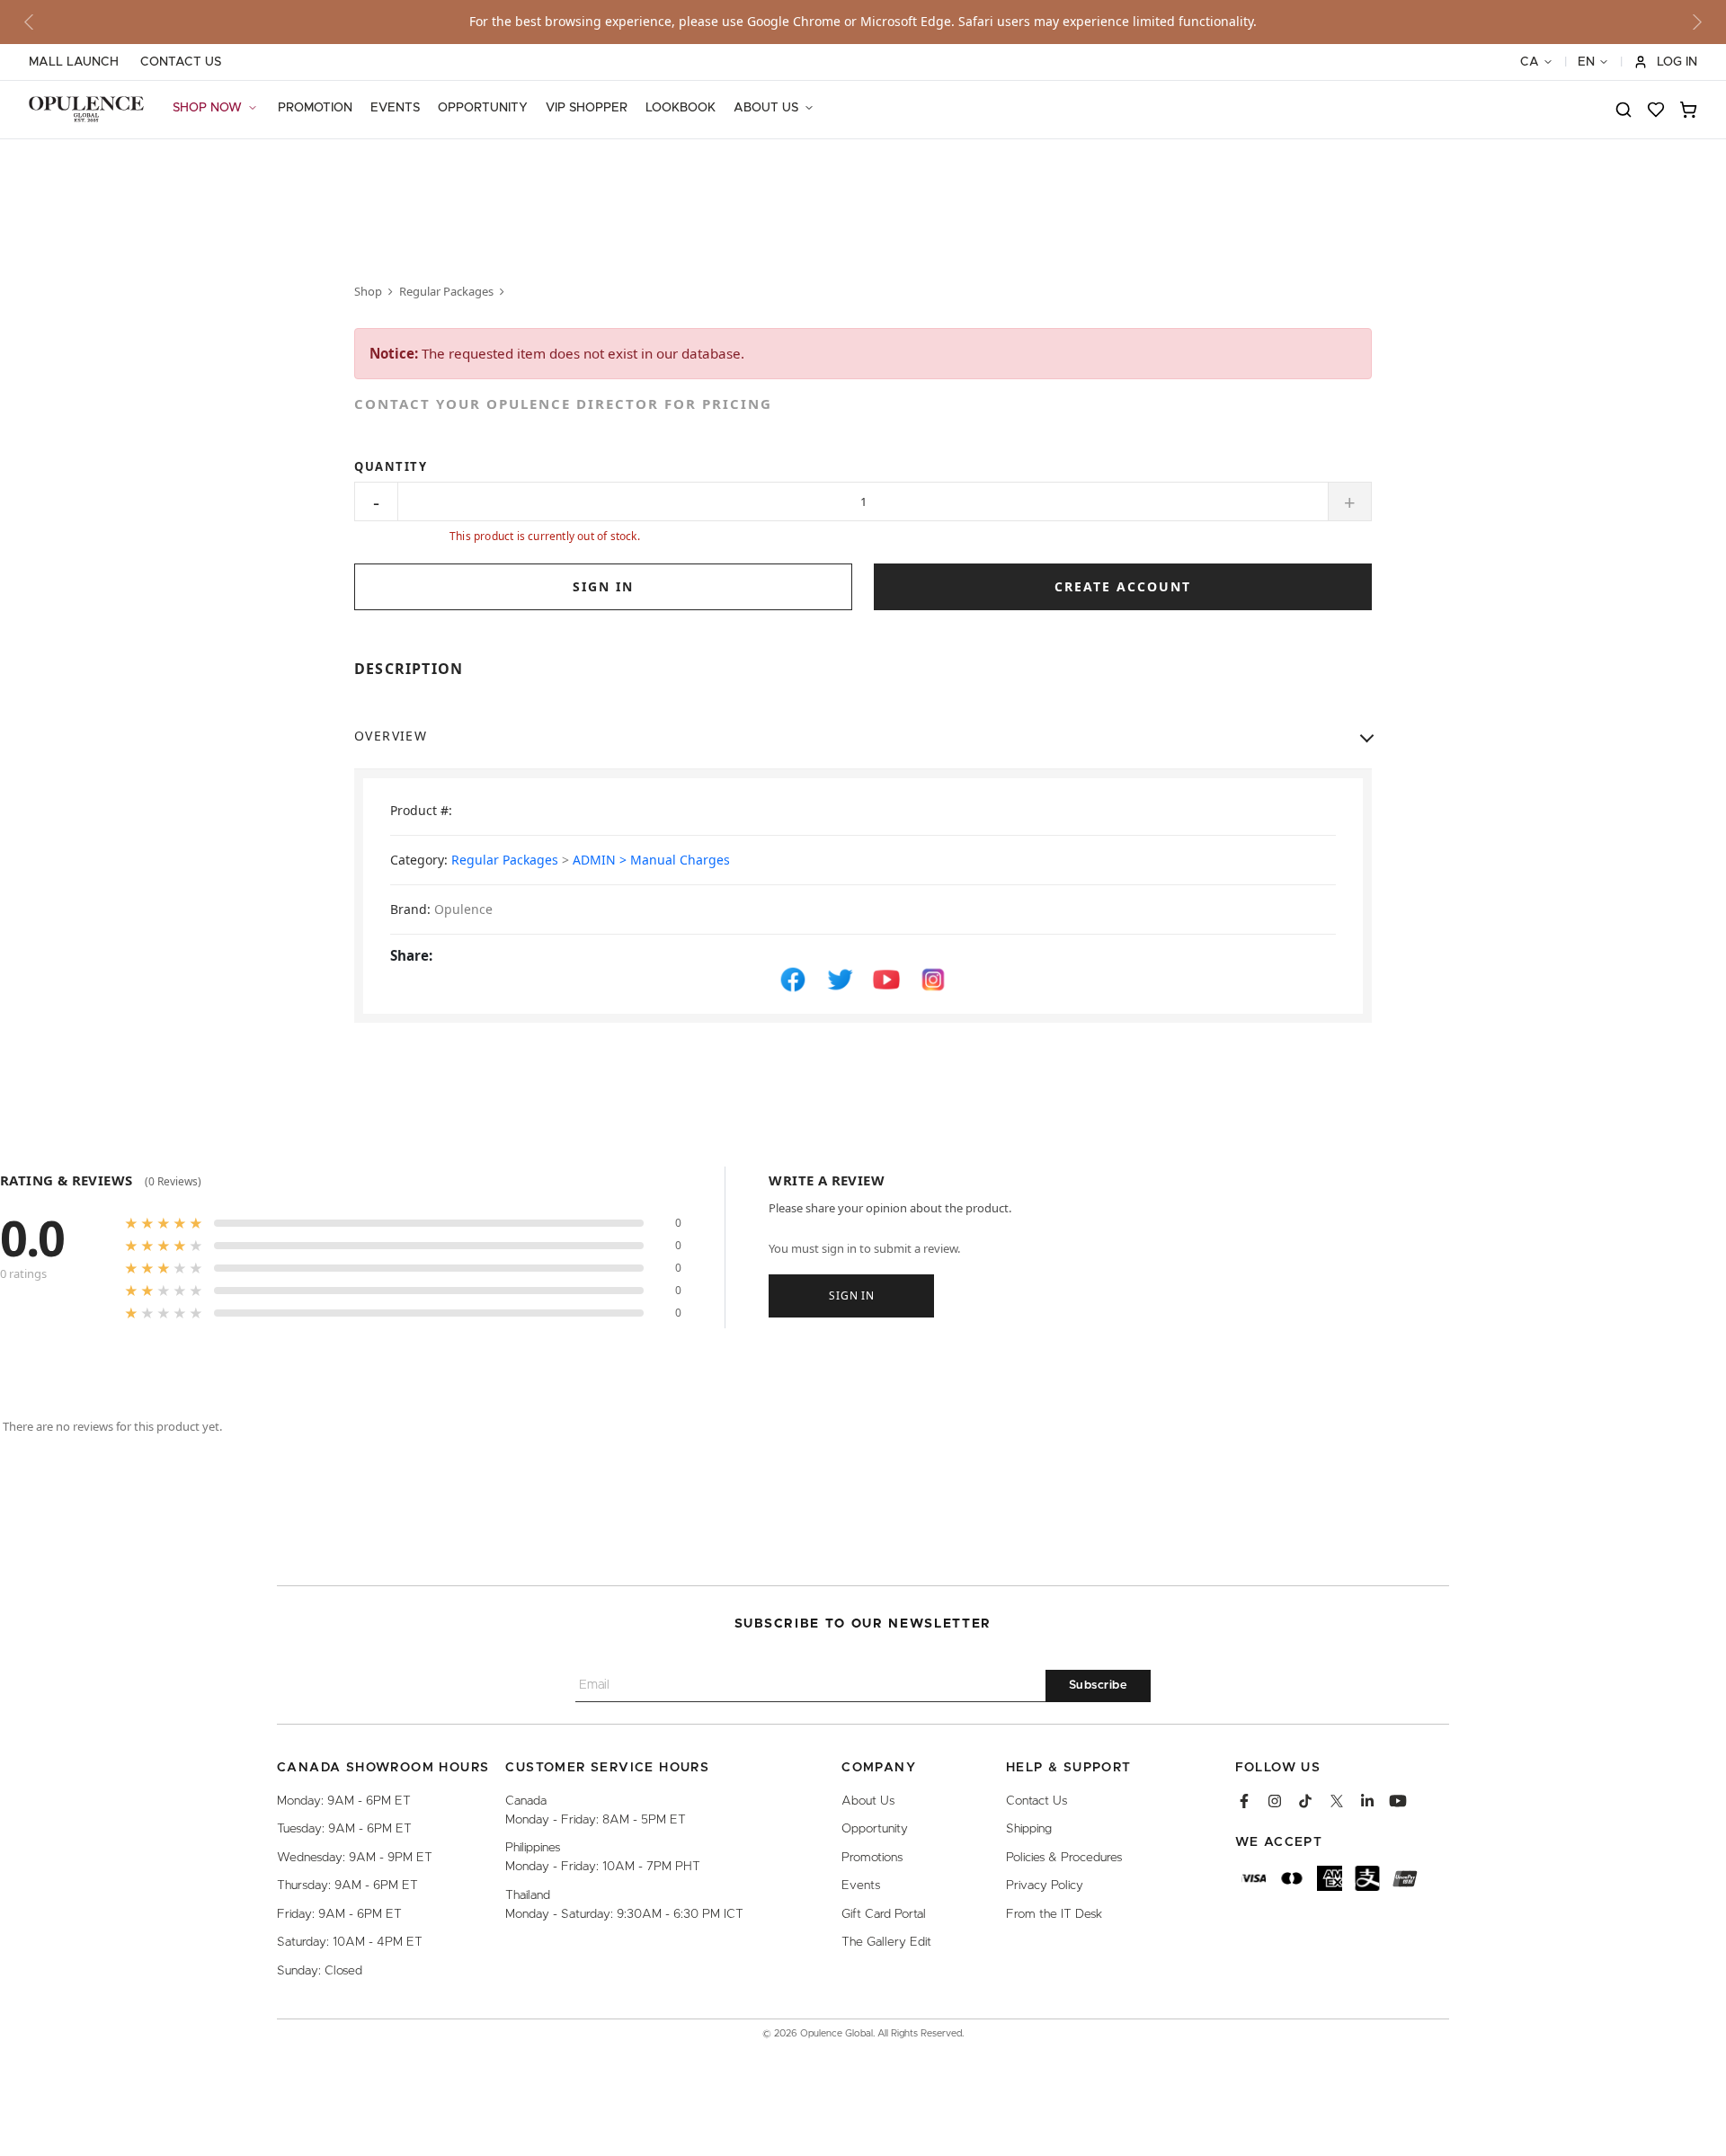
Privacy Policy (1045, 1885)
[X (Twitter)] (1337, 1801)
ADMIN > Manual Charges (651, 860)
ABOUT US (766, 108)
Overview (391, 736)
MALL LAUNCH (74, 62)
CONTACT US (181, 62)
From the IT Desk (1054, 1914)
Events (861, 1885)
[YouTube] (1398, 1801)
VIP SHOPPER (587, 108)
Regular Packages (446, 291)
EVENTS (395, 108)
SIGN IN (603, 586)
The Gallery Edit (886, 1942)
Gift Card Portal (884, 1914)
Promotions (872, 1858)
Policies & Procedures (1064, 1858)
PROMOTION (315, 108)
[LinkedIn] (1367, 1801)
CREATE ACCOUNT (1123, 586)
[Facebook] (1244, 1801)
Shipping (1029, 1829)
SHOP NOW (207, 108)
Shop (368, 291)
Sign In (851, 1295)
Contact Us (1036, 1801)
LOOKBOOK (681, 108)
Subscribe (1099, 1686)
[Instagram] (1275, 1801)
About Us (868, 1801)
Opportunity (875, 1829)
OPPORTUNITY (483, 108)
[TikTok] (1305, 1801)
